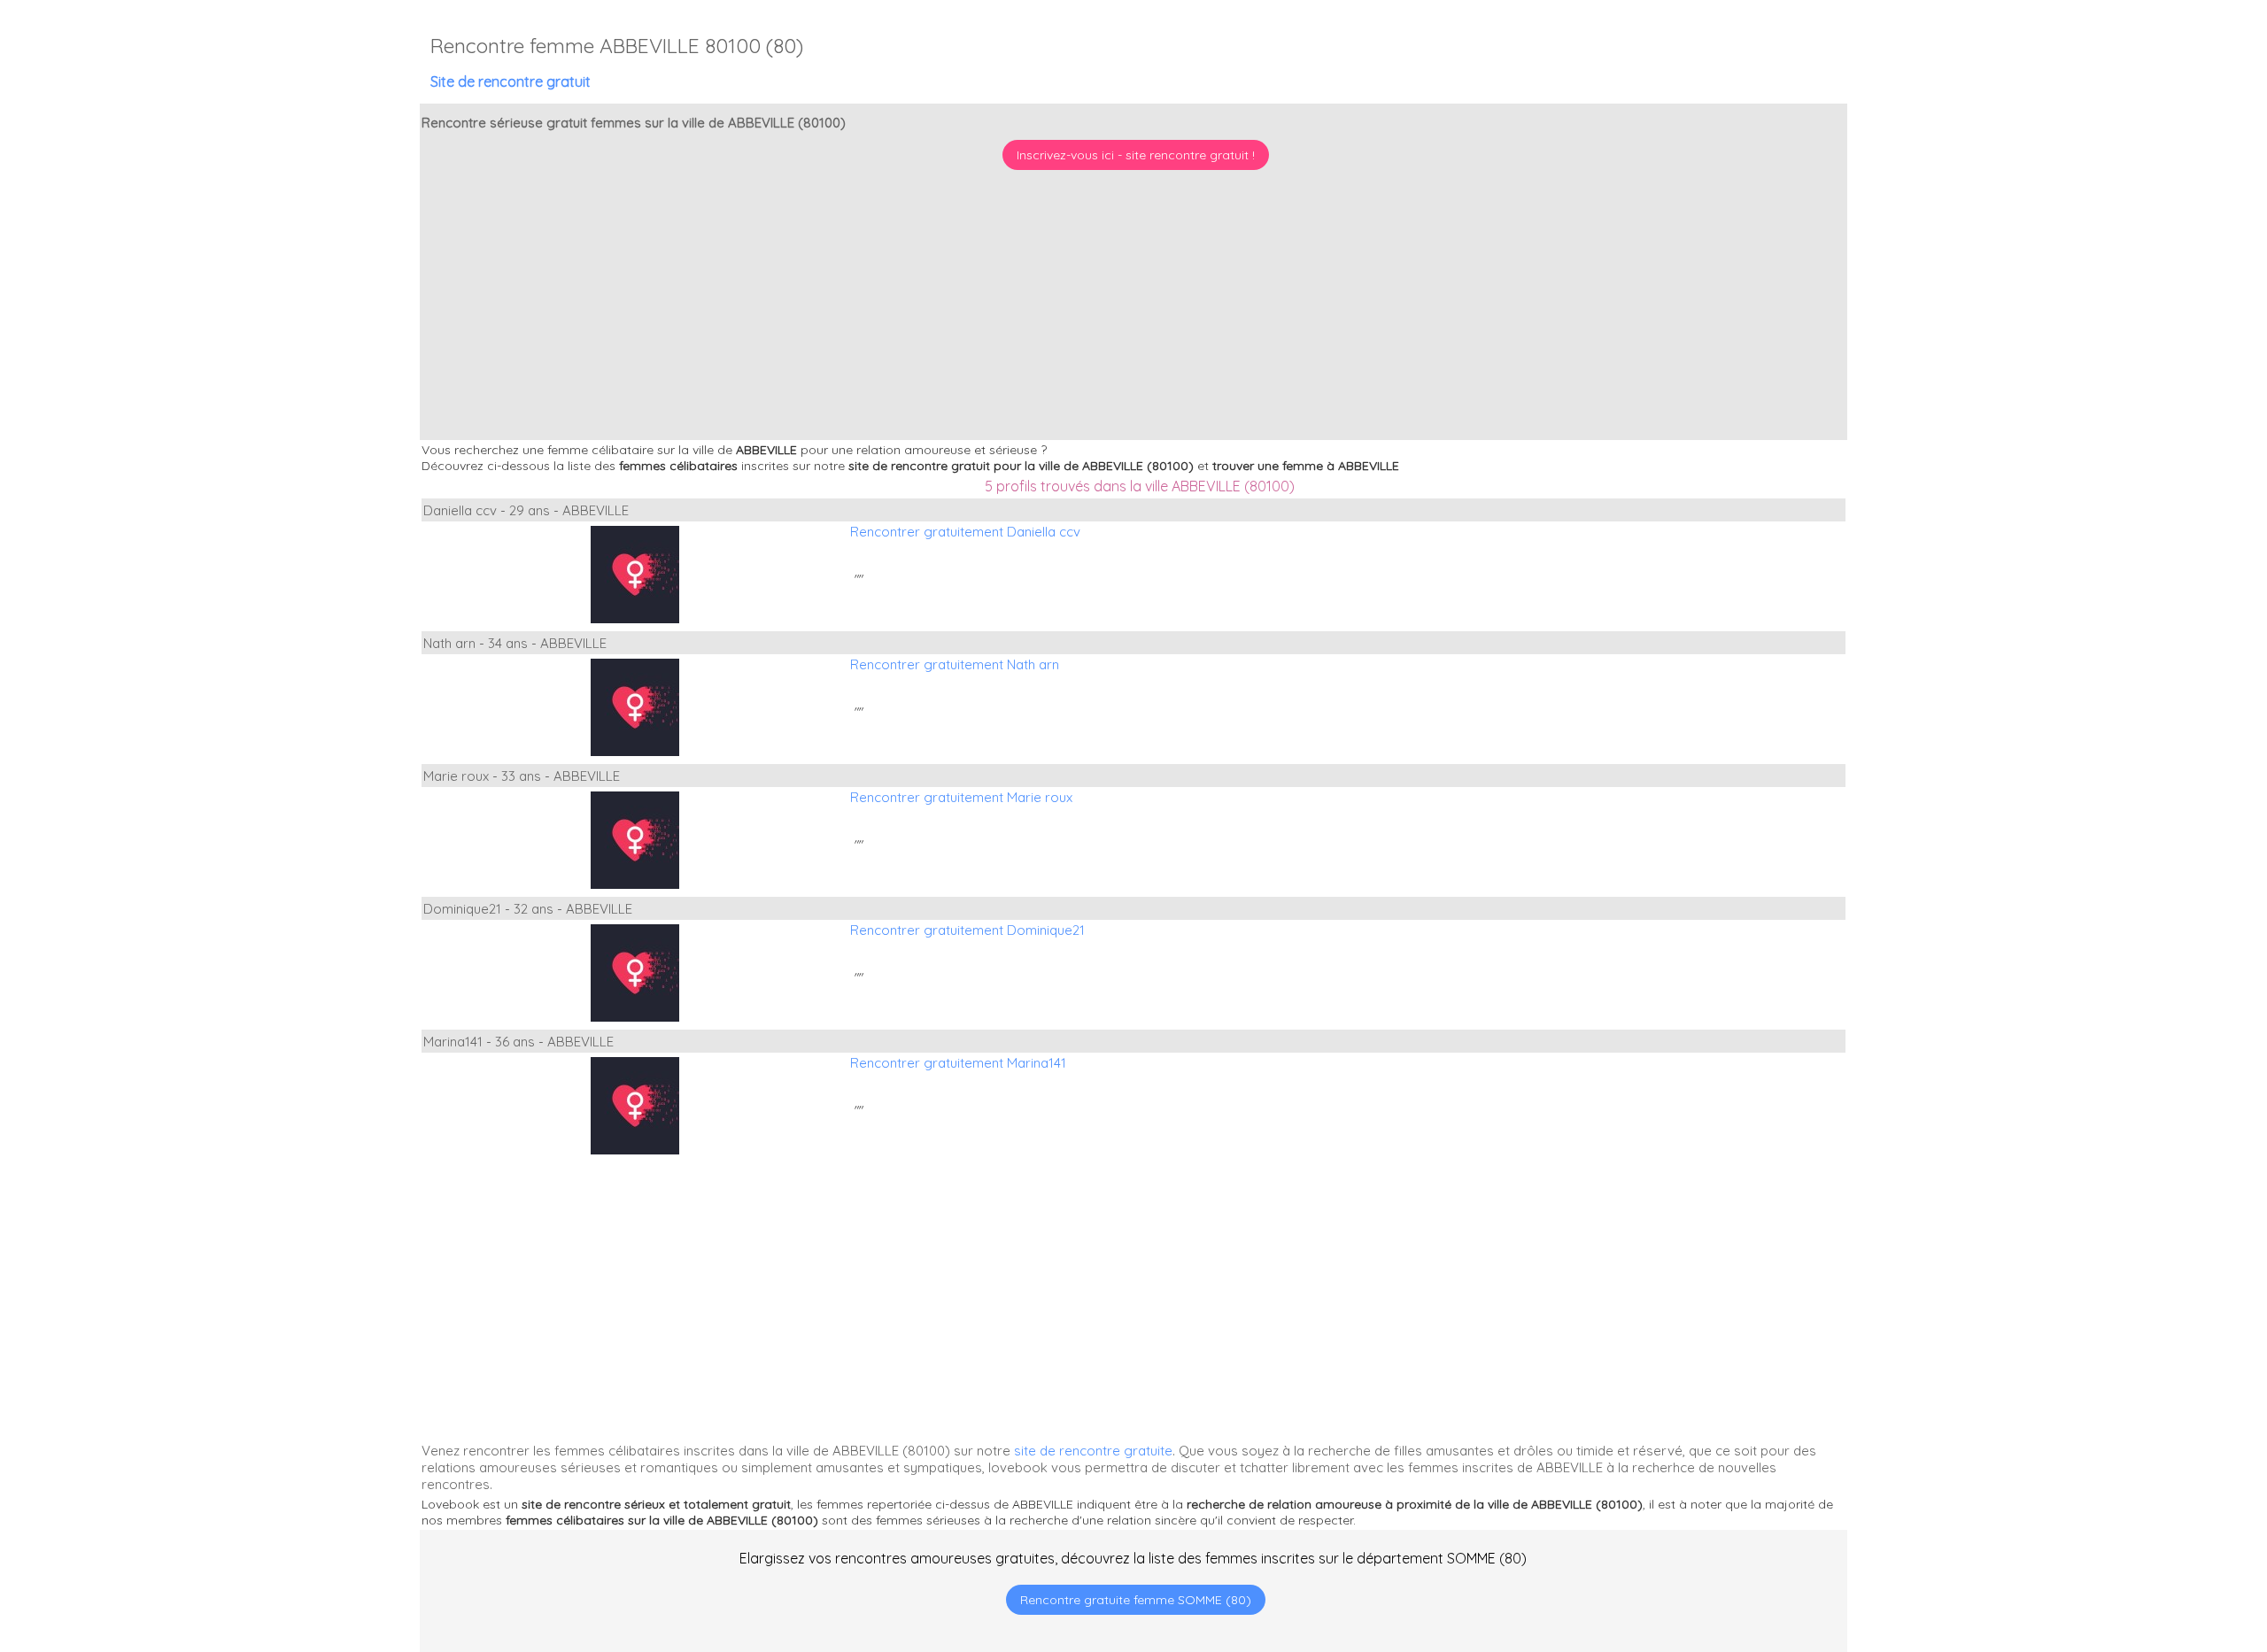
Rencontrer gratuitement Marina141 (958, 1063)
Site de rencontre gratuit (511, 81)
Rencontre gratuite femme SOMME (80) (1136, 1600)
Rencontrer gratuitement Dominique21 (967, 930)
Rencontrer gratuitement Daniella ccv (965, 532)
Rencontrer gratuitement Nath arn (955, 664)
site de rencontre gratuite (1093, 1451)
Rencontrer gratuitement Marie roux (961, 797)
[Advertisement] (2156, 1538)
